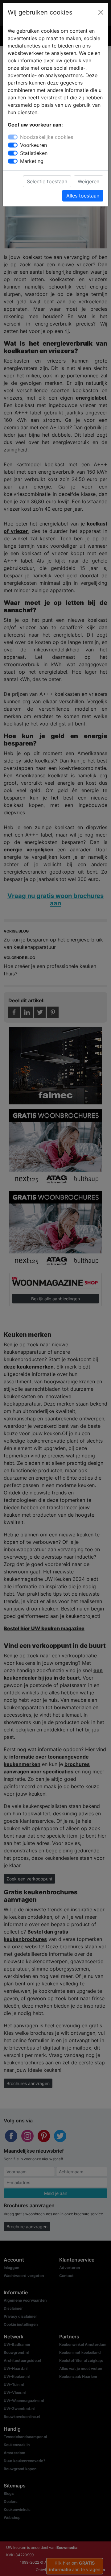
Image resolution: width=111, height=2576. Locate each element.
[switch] (13, 145)
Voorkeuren (33, 145)
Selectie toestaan (47, 181)
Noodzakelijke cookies (47, 137)
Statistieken (34, 153)
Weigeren (88, 181)
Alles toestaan (83, 196)
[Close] (101, 12)
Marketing (32, 161)
